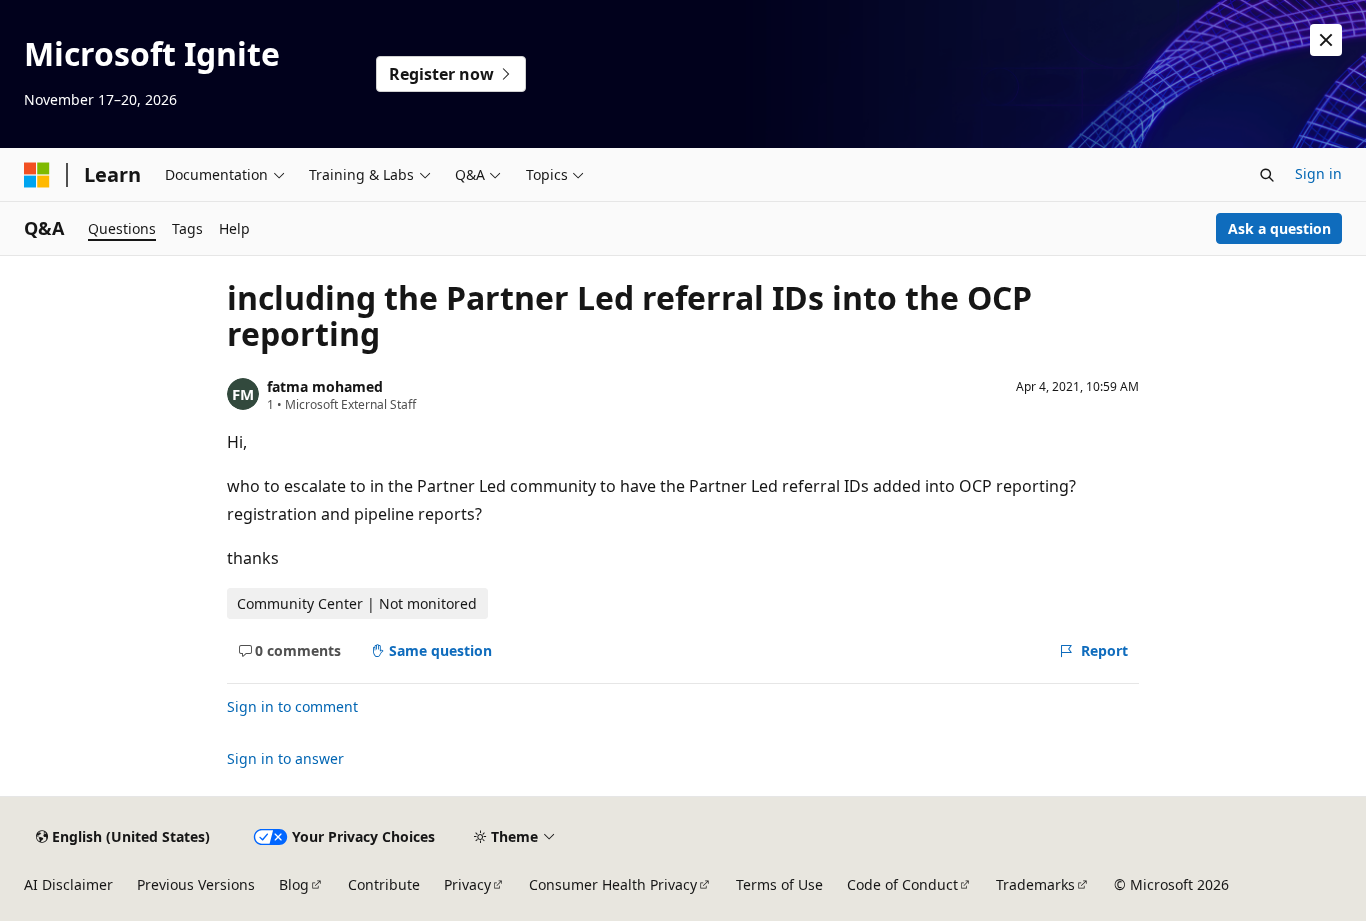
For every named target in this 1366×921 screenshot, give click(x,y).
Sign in (1318, 173)
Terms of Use (779, 884)
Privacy (467, 884)
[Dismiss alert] (1326, 40)
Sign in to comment (292, 706)
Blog (294, 884)
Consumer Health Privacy (613, 884)
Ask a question (1279, 228)
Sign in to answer (285, 758)
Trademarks (1035, 884)
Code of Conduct (902, 884)
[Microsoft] (37, 175)
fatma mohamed (325, 386)
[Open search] (1267, 175)
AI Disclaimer (68, 884)
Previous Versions (196, 884)
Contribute (384, 884)
